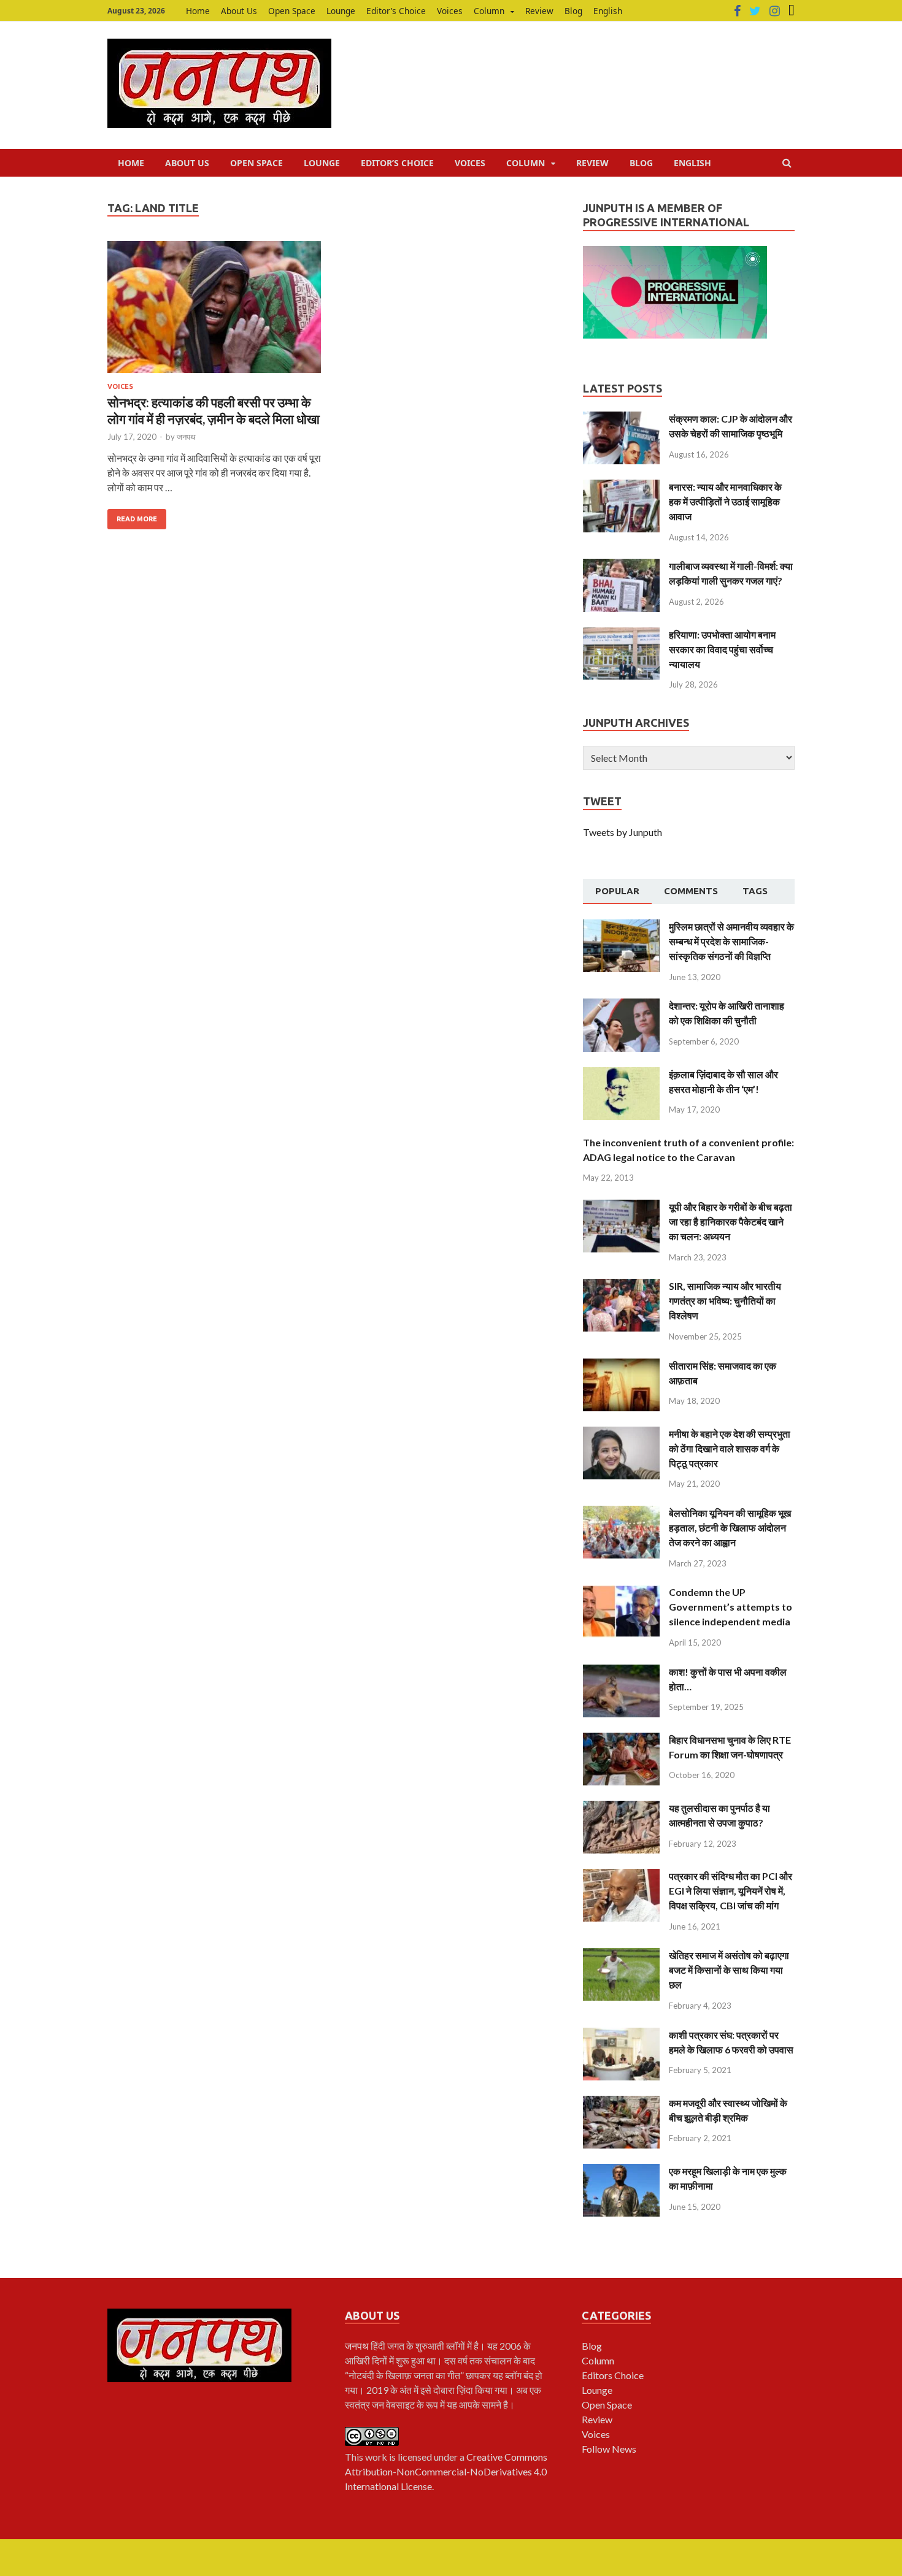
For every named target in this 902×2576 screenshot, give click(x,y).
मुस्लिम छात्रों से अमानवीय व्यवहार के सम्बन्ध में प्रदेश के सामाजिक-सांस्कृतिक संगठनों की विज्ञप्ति (731, 941)
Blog (573, 11)
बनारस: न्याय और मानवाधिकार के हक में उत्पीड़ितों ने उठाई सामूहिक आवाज (725, 501)
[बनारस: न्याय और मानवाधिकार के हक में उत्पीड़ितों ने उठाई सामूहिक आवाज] (621, 487)
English (608, 11)
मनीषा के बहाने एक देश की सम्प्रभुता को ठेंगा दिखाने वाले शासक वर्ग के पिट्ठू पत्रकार (730, 1448)
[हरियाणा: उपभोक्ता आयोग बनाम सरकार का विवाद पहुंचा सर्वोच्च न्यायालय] (621, 634)
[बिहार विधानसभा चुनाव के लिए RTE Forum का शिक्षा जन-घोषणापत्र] (621, 1740)
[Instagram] (775, 11)
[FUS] (792, 11)
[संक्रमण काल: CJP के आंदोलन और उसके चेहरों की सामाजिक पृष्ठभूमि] (621, 419)
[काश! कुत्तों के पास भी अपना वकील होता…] (621, 1672)
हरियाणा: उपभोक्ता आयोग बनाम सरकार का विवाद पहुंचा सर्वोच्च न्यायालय (722, 649)
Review (539, 11)
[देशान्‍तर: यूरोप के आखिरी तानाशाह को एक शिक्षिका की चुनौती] (621, 1006)
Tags (755, 891)
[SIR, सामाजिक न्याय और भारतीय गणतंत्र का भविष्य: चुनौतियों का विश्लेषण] (621, 1286)
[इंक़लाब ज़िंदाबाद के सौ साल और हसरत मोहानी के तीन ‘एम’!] (621, 1074)
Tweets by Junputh (623, 832)
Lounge (341, 11)
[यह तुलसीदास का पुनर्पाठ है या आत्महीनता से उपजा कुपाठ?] (621, 1808)
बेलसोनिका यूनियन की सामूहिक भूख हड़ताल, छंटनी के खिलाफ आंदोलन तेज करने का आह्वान (730, 1528)
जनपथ (186, 437)
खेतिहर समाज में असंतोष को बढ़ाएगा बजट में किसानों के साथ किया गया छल (729, 1970)
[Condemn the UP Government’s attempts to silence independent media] (621, 1592)
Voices (450, 11)
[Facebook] (737, 11)
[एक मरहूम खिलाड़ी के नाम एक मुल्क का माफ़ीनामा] (621, 2171)
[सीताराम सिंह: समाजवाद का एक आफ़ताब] (621, 1366)
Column (489, 11)
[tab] (617, 892)
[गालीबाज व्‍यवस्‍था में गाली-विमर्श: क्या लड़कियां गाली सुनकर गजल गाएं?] (621, 566)
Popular (617, 891)
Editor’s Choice (396, 11)
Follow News (609, 2449)
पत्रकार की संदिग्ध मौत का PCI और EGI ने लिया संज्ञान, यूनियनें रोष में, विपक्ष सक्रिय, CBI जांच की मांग (730, 1891)
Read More (137, 519)
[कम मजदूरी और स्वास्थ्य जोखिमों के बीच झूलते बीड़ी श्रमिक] (621, 2103)
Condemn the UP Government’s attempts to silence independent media (730, 1607)
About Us (239, 11)
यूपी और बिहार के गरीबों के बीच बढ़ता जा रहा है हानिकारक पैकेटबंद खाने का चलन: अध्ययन (730, 1221)
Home (198, 11)
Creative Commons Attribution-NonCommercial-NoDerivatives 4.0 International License (446, 2471)
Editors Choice (613, 2375)
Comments (691, 891)
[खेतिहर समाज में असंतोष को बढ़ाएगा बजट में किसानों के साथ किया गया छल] (621, 1955)
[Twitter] (755, 11)
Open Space (292, 11)
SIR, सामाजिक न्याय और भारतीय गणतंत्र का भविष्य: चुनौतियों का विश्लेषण (725, 1301)
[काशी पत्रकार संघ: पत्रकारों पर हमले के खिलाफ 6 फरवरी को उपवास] (621, 2035)
